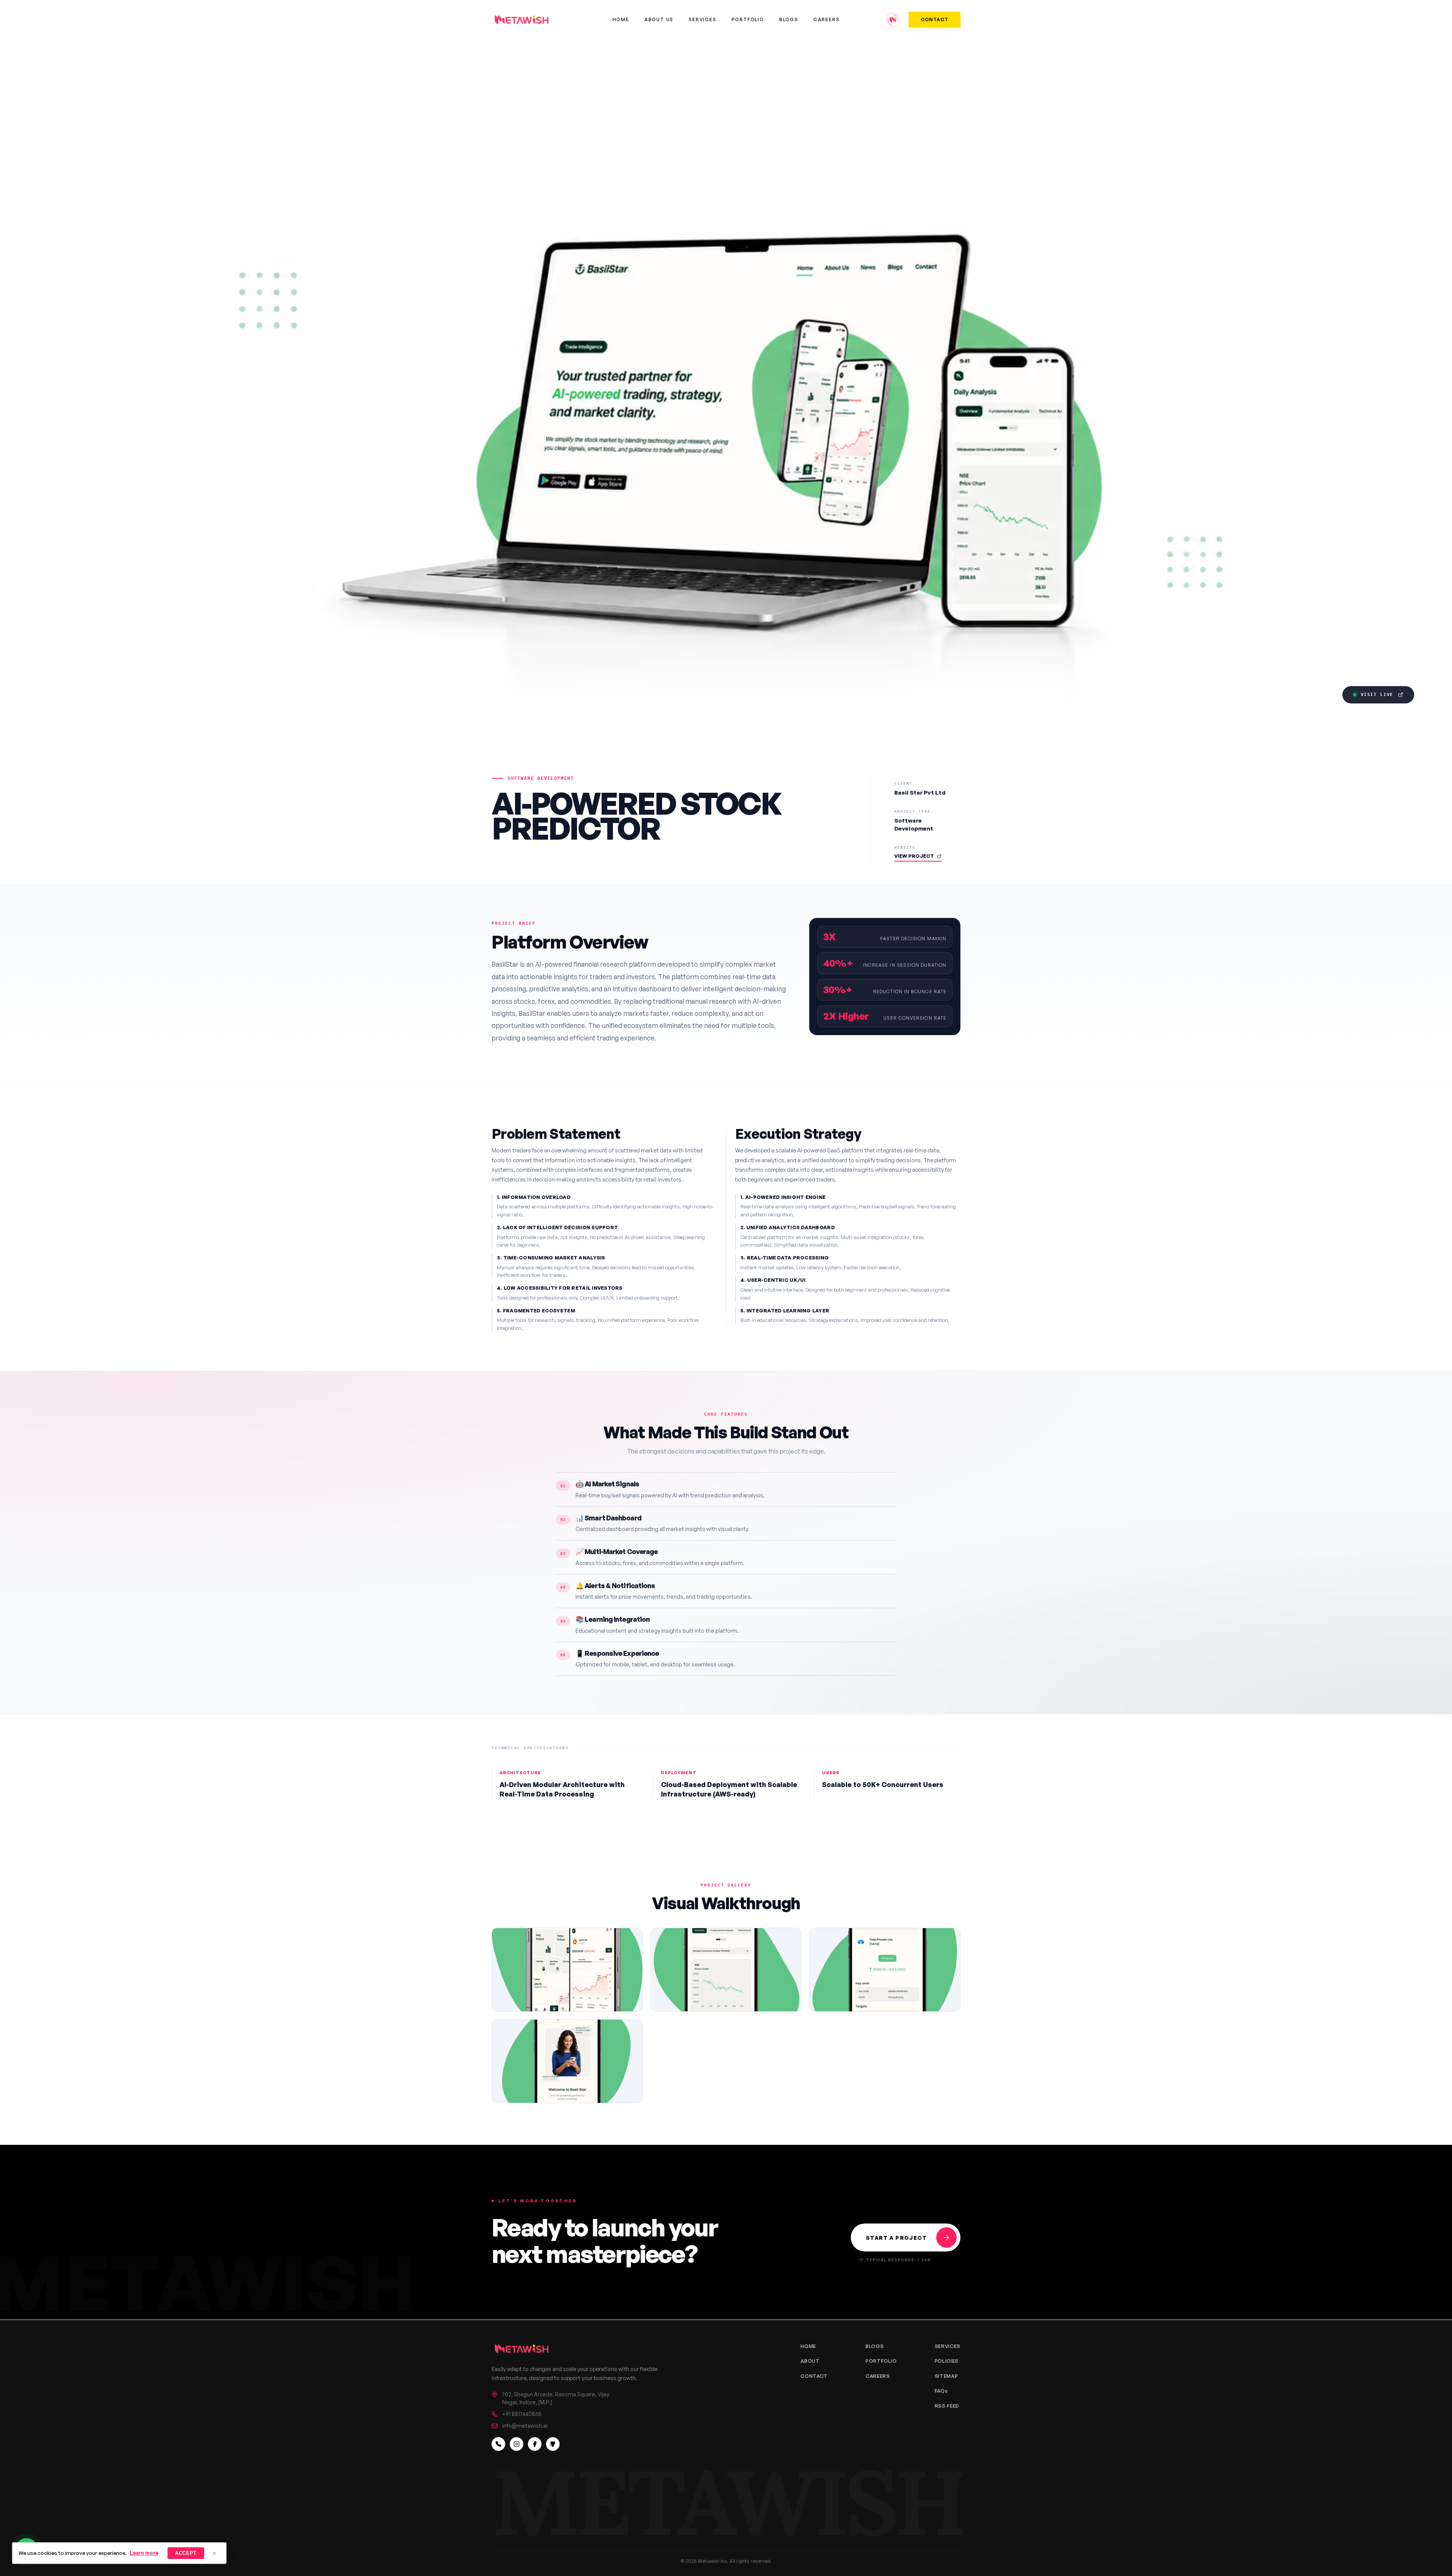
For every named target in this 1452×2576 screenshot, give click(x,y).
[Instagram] (517, 2444)
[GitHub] (553, 2444)
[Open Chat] (893, 20)
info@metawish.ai (525, 2426)
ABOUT (810, 2361)
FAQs (941, 2391)
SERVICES (948, 2346)
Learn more (144, 2553)
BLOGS (875, 2346)
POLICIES (947, 2361)
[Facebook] (535, 2444)
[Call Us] (498, 2444)
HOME (808, 2346)
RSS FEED (947, 2406)
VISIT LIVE (1377, 695)
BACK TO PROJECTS (531, 749)
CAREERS (878, 2376)
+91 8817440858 (522, 2414)
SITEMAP (946, 2376)
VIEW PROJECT (914, 856)
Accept (186, 2553)
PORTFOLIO (881, 2361)
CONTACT (935, 19)
